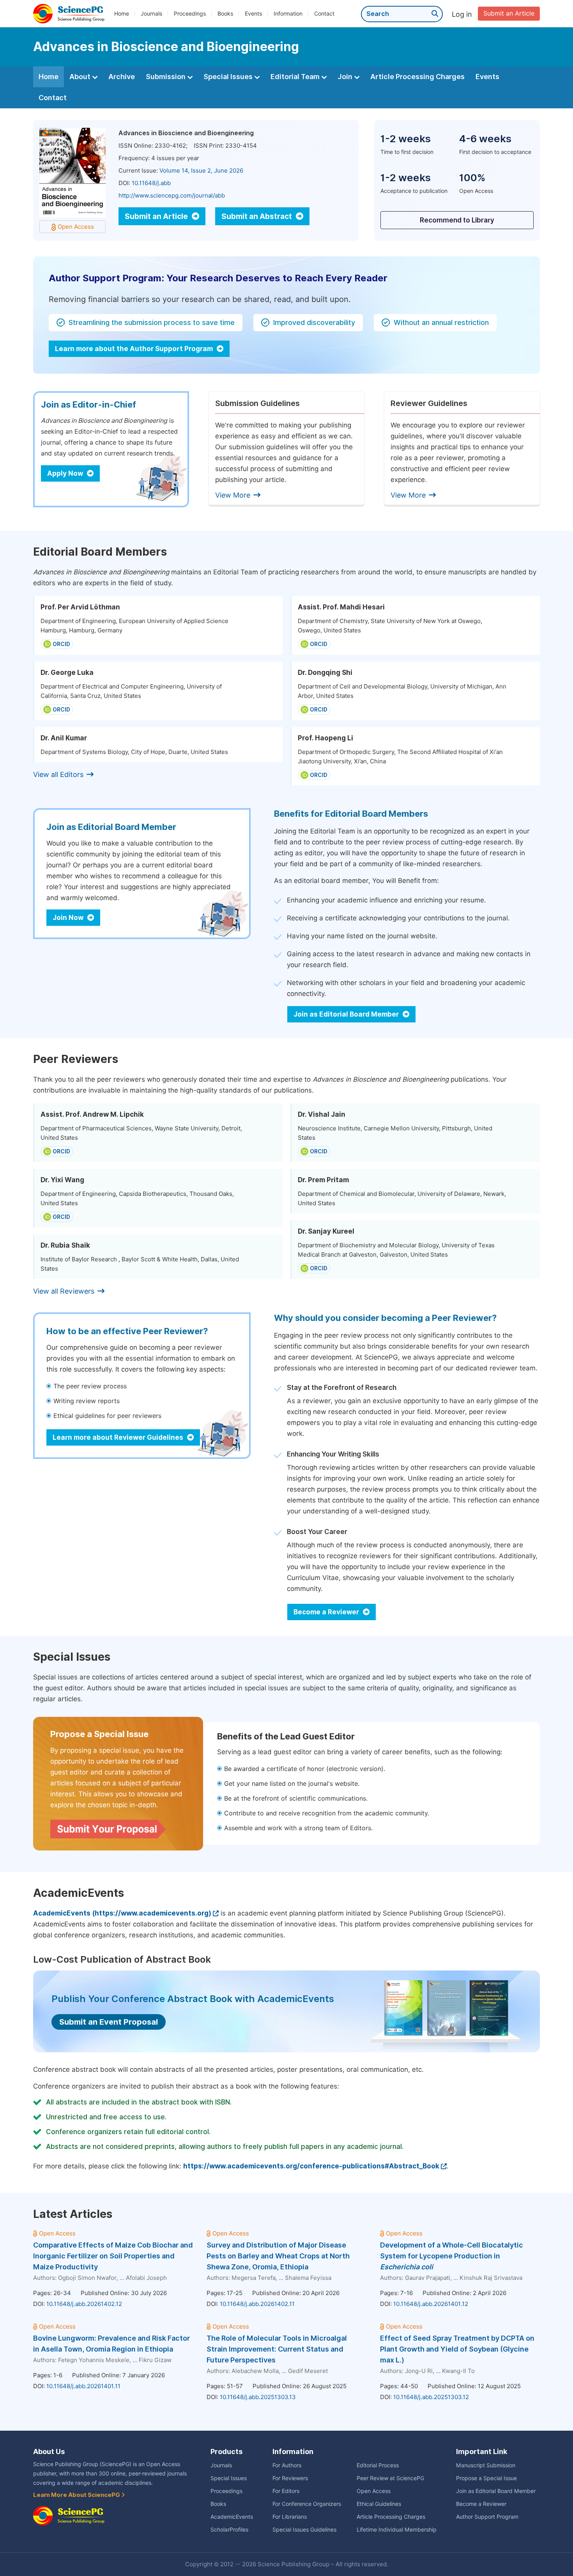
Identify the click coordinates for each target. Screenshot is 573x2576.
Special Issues (229, 77)
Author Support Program (487, 2517)
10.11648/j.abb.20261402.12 (84, 2304)
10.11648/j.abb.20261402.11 (257, 2304)
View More (233, 495)
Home (122, 14)
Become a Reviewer (327, 1612)
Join (346, 77)
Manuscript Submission (486, 2465)
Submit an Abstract (257, 216)
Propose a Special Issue (486, 2478)
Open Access (374, 2491)
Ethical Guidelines (379, 2504)
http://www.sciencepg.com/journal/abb (172, 196)
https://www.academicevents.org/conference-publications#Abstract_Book (311, 2166)
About (81, 77)
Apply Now (66, 473)
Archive (122, 77)
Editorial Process (378, 2465)
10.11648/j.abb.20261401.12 (431, 2304)
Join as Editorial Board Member (347, 1014)
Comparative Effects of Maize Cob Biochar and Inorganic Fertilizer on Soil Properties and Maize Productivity (113, 2256)
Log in (462, 14)
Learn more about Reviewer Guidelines (119, 1437)
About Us (49, 2452)
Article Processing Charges (417, 77)
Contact (324, 14)
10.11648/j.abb (151, 183)
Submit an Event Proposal (109, 2022)
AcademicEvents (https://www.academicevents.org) (122, 1913)
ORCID (61, 644)
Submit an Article (509, 13)
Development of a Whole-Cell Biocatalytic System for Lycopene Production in (452, 2256)
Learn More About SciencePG (77, 2495)
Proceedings (190, 14)
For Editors (286, 2491)
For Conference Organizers (307, 2504)
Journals (151, 14)
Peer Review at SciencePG (390, 2478)
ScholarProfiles (229, 2530)
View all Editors (58, 774)
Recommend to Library (457, 220)
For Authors (287, 2465)
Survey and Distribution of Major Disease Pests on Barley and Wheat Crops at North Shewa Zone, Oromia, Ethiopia (278, 2256)
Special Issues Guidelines (304, 2530)
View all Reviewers (64, 1291)
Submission (166, 77)
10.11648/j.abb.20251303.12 (431, 2397)
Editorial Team (296, 77)
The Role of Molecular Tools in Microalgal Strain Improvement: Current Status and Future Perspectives (277, 2349)
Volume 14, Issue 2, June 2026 (201, 171)
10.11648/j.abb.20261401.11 (83, 2386)
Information (288, 14)
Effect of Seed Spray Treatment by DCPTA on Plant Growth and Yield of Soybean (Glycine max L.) (457, 2349)
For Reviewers (290, 2478)
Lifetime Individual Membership (397, 2530)
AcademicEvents (232, 2517)
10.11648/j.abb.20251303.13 (258, 2397)
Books (225, 14)
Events (253, 14)
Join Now (69, 918)
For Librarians (290, 2517)
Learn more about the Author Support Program (135, 349)
